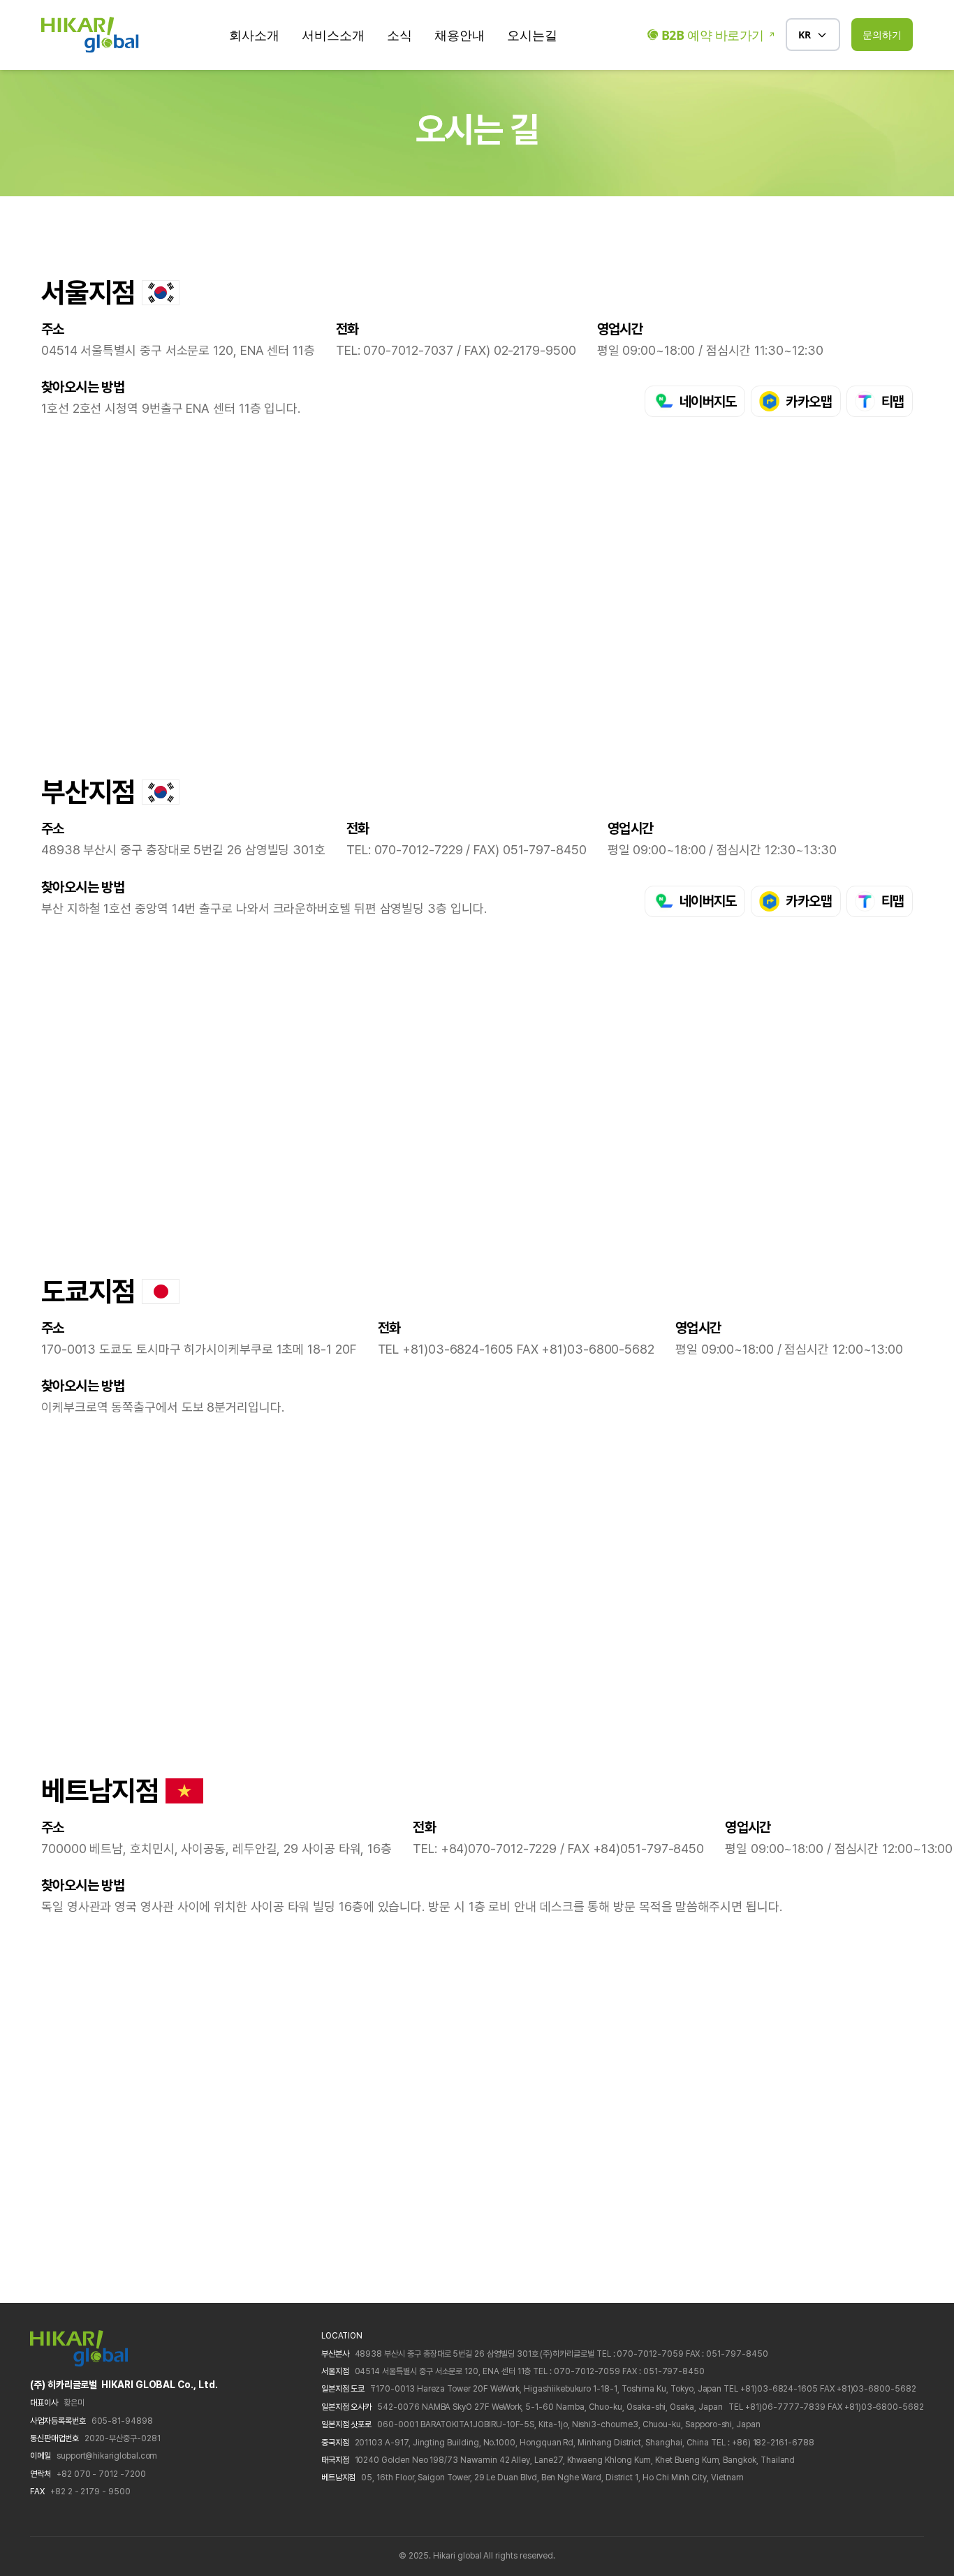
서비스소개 (333, 35)
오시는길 (532, 35)
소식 (399, 35)
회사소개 (254, 35)
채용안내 (460, 35)
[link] (695, 401)
